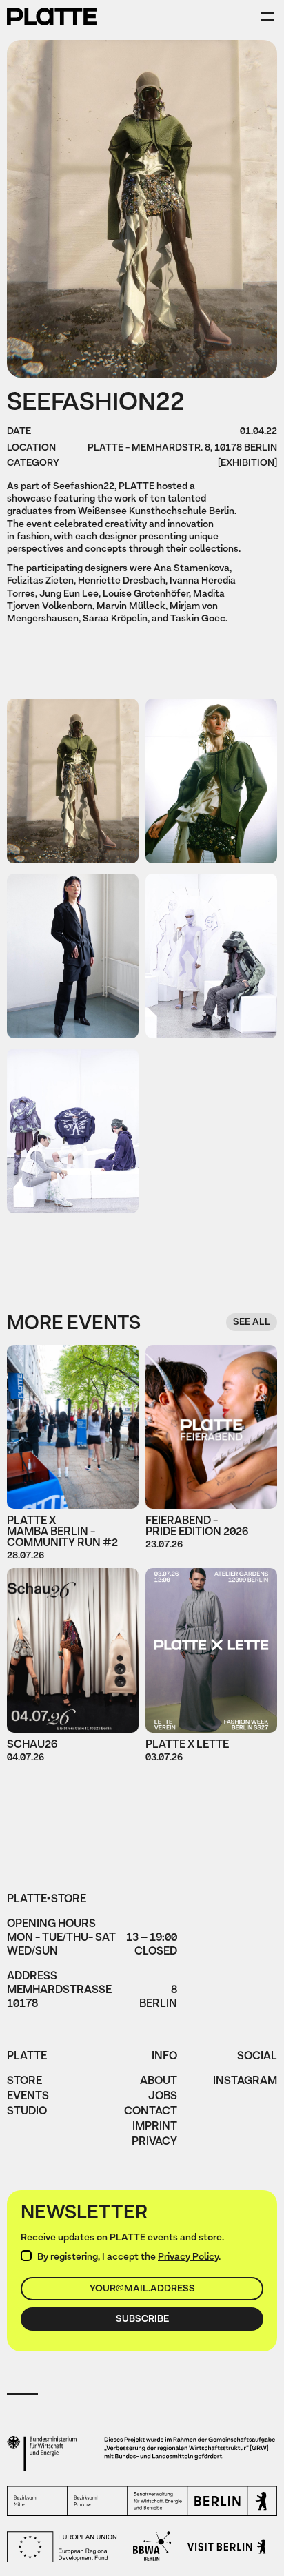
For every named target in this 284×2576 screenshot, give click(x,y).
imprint (155, 2127)
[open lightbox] (73, 781)
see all (252, 1322)
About (159, 2082)
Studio (27, 2112)
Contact (151, 2112)
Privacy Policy (188, 2257)
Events (28, 2097)
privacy (154, 2143)
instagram (245, 2082)
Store (24, 2082)
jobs (163, 2097)
